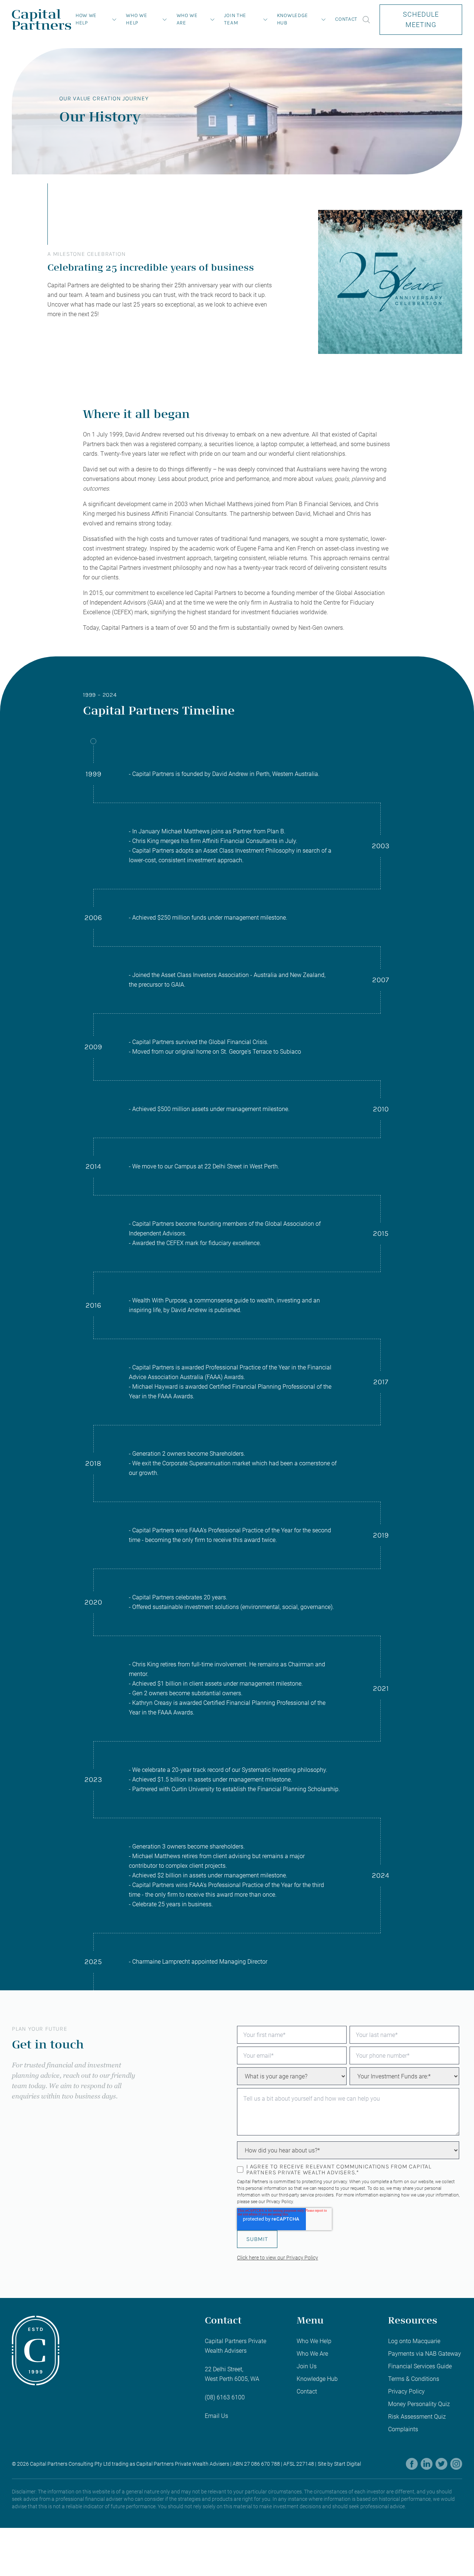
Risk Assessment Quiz (417, 2417)
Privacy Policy (280, 2202)
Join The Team (235, 19)
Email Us (216, 2416)
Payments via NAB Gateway (425, 2354)
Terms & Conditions (414, 2379)
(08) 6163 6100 (225, 2397)
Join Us (307, 2366)
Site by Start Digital (339, 2464)
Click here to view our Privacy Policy (278, 2258)
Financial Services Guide (420, 2366)
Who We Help (136, 19)
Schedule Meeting (421, 19)
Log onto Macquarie (414, 2341)
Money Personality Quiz (419, 2404)
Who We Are (187, 19)
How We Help (86, 19)
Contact (346, 19)
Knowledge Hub (293, 19)
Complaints (403, 2429)
